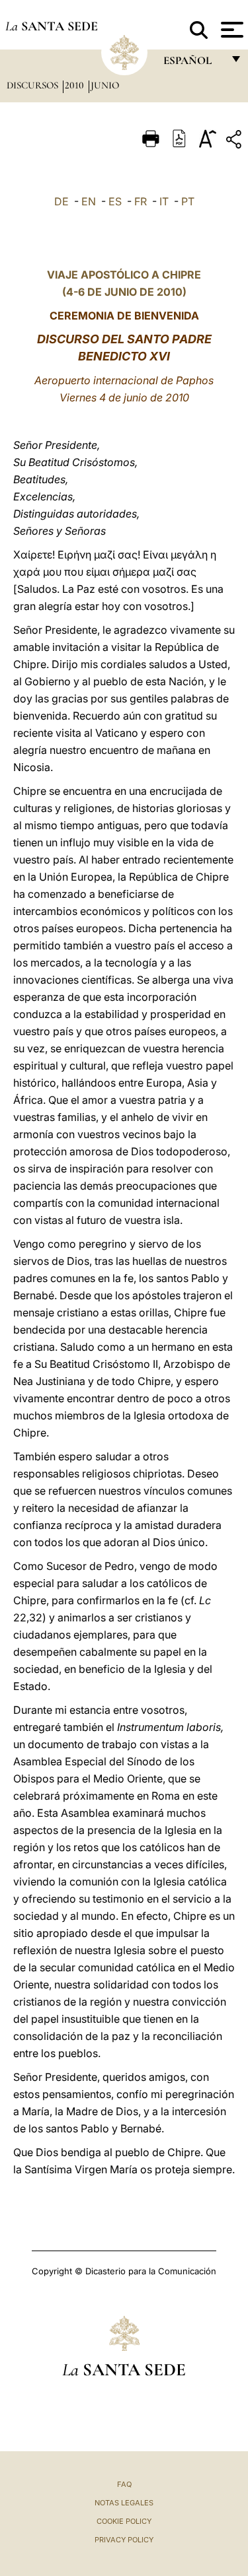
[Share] (235, 142)
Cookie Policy (124, 2521)
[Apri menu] (230, 30)
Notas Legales (124, 2503)
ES (115, 201)
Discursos (34, 85)
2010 (76, 85)
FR (141, 201)
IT (164, 201)
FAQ (124, 2484)
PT (188, 201)
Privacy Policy (124, 2540)
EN (89, 201)
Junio (105, 85)
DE (62, 201)
